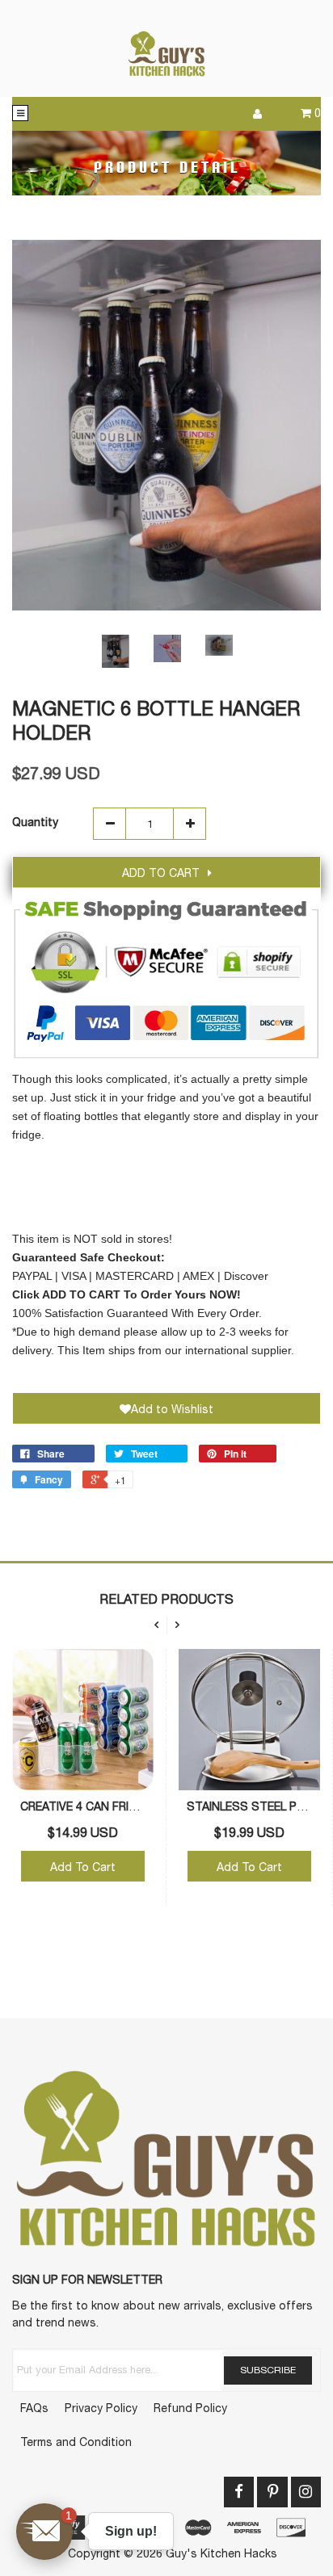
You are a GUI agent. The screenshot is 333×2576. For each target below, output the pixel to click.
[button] (44, 2532)
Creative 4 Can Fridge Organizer (120, 1806)
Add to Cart (161, 873)
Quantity (35, 822)
